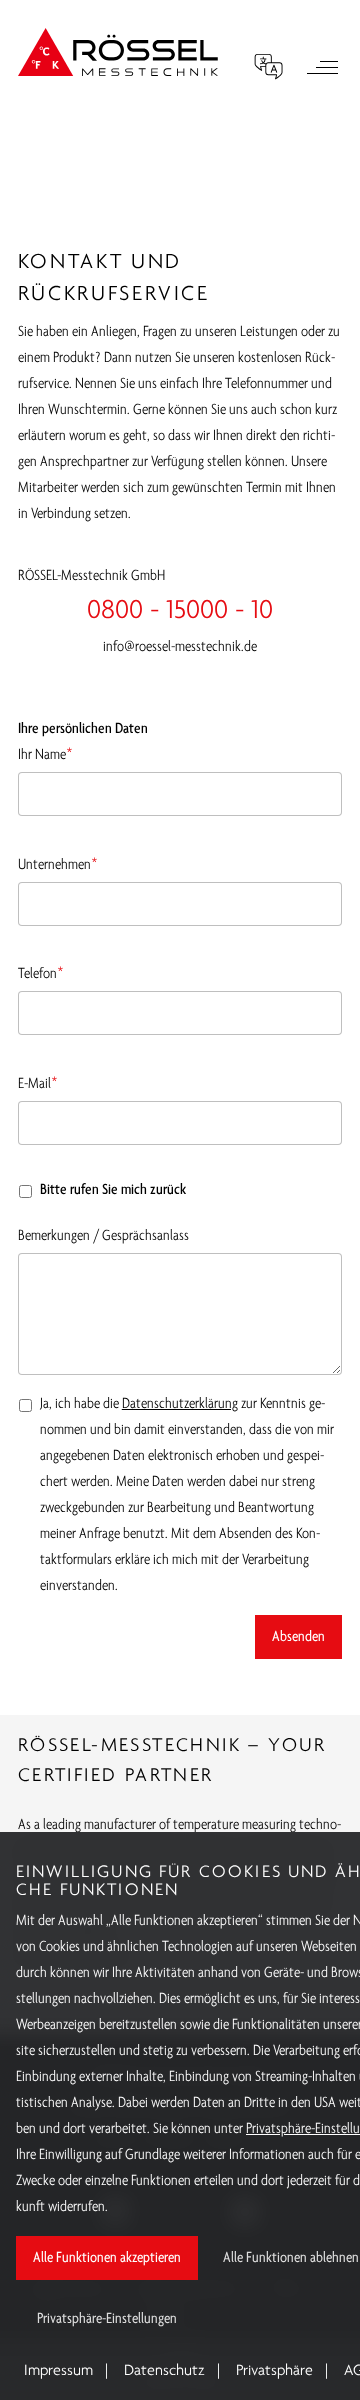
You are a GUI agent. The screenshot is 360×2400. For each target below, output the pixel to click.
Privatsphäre (274, 2371)
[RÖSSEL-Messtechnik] (118, 52)
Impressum (58, 2371)
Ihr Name (45, 752)
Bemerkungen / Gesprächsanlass (103, 1236)
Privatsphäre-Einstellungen (107, 2319)
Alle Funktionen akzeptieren (107, 2258)
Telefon (41, 971)
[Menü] (322, 70)
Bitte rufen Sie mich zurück (113, 1190)
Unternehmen (58, 862)
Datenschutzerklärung (180, 1404)
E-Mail (38, 1081)
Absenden (298, 1637)
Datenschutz (164, 2371)
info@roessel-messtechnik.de (180, 647)
